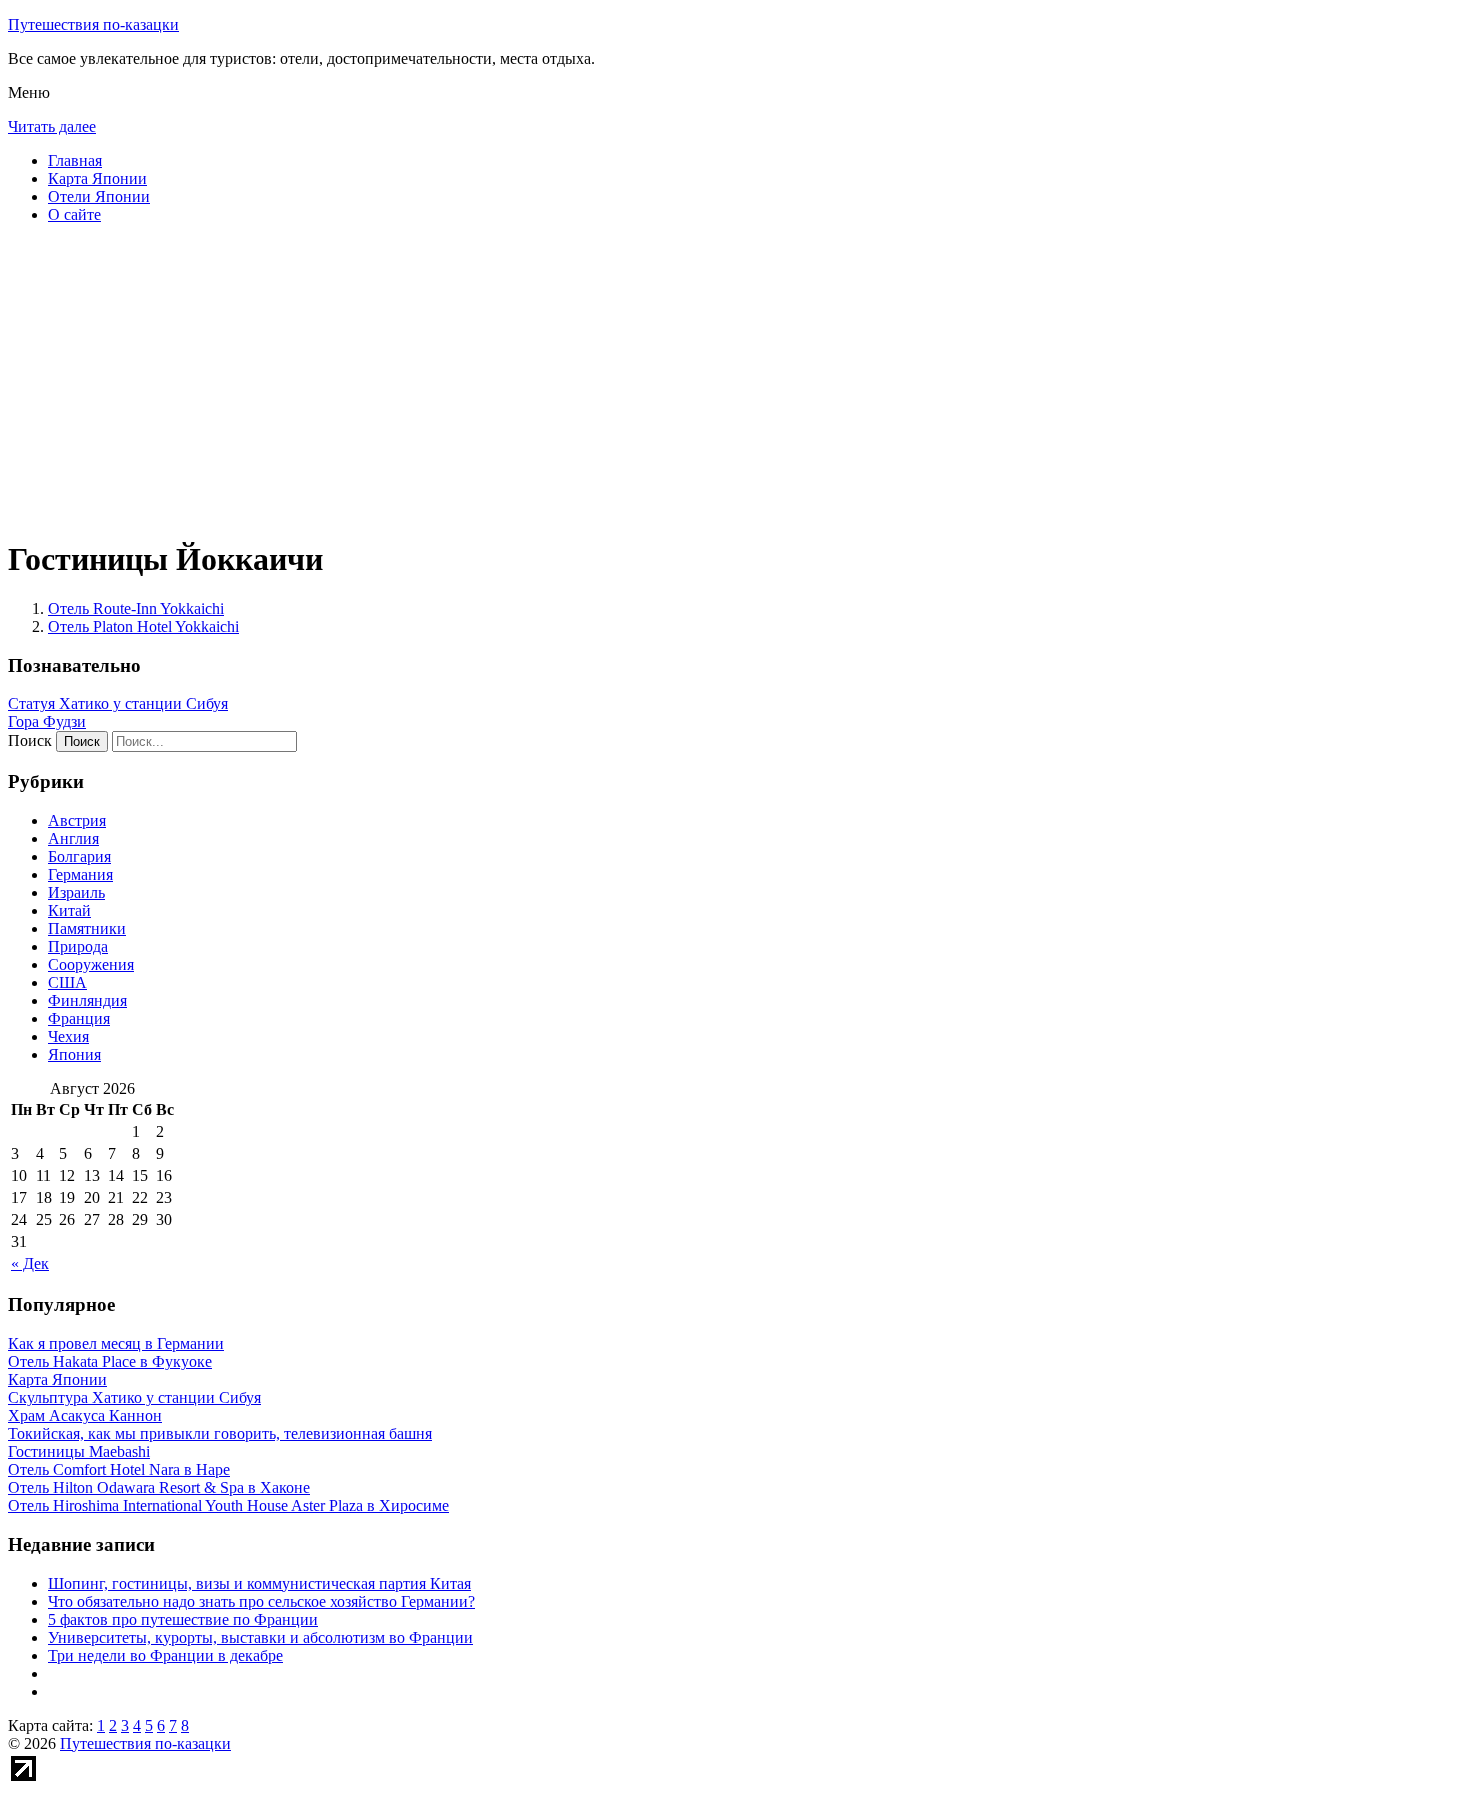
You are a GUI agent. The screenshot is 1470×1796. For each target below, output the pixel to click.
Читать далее (52, 126)
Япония (74, 1054)
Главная (75, 160)
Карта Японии (97, 178)
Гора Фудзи (47, 721)
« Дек (30, 1263)
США (67, 982)
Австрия (77, 820)
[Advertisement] (608, 380)
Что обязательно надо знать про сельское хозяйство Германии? (261, 1601)
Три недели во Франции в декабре (165, 1655)
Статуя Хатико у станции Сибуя (118, 703)
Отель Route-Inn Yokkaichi (136, 608)
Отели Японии (99, 196)
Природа (78, 946)
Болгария (79, 856)
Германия (80, 874)
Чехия (68, 1036)
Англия (73, 838)
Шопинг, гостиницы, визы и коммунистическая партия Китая (259, 1583)
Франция (79, 1018)
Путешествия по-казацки (93, 24)
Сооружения (91, 964)
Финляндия (87, 1000)
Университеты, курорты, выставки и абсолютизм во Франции (260, 1637)
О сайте (74, 214)
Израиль (76, 892)
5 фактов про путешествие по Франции (183, 1619)
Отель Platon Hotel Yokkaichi (143, 626)
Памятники (87, 928)
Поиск (30, 740)
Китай (69, 910)
